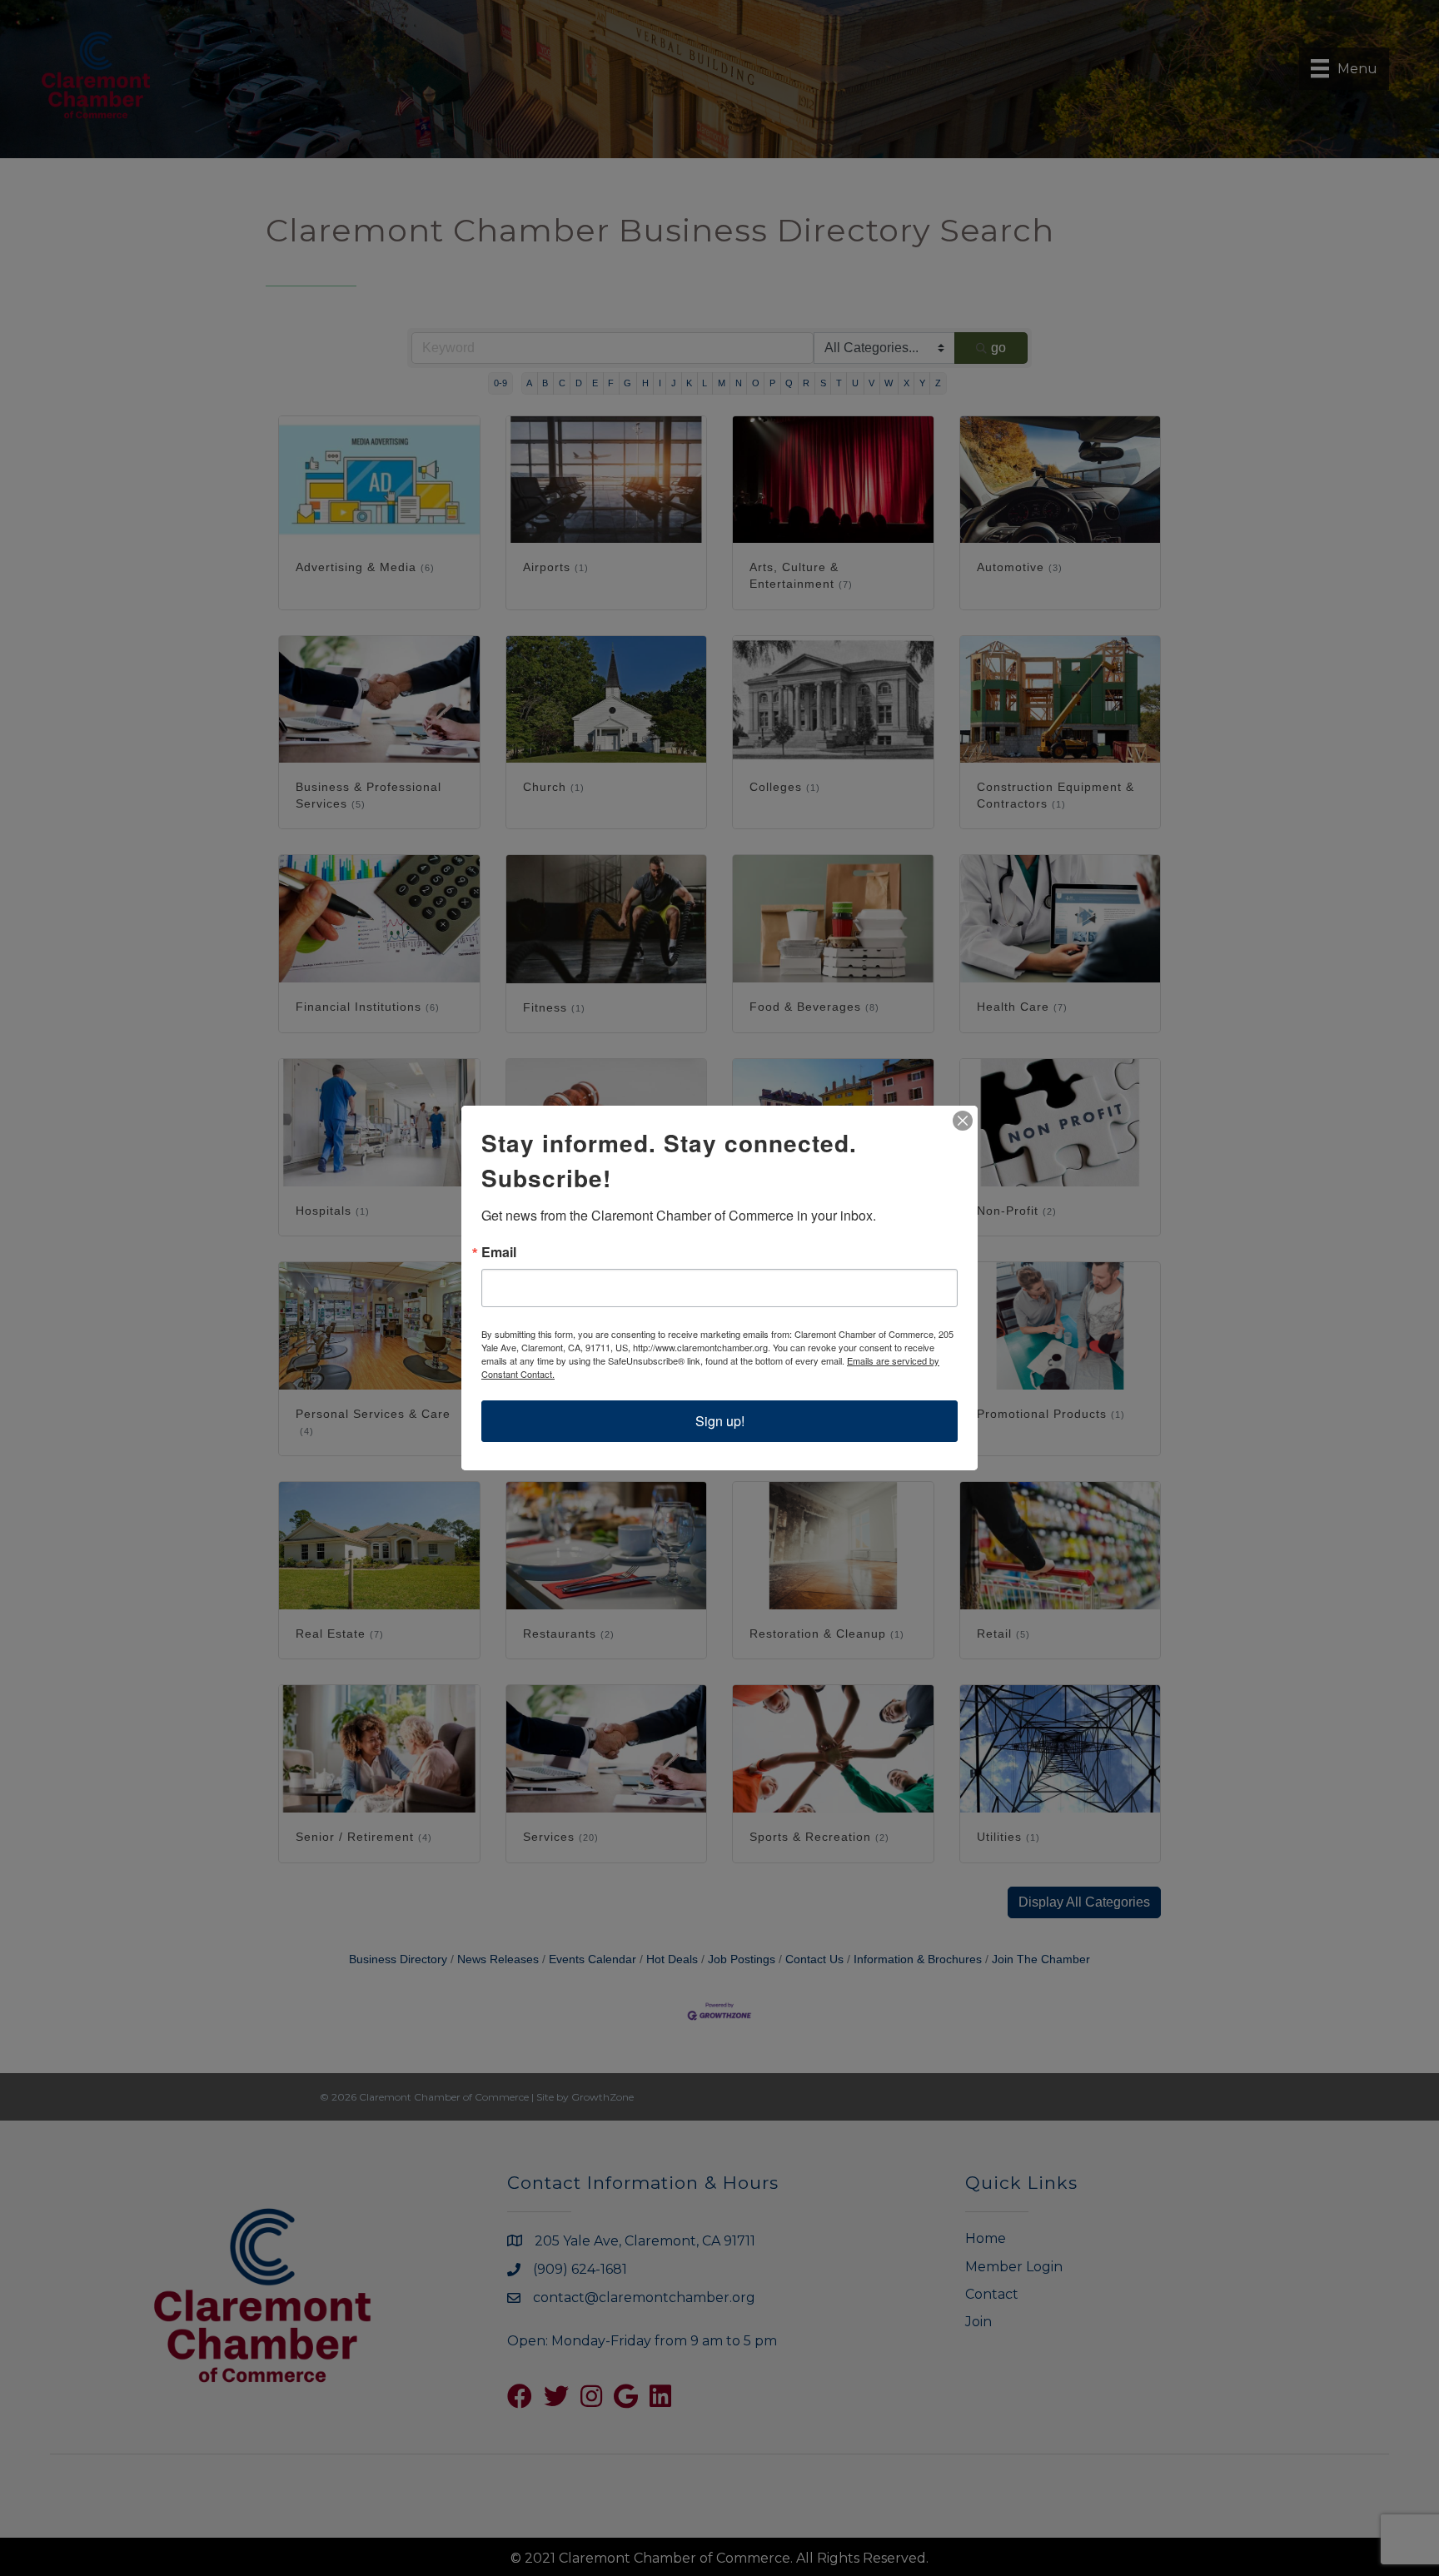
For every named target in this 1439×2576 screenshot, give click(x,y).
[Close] (963, 1121)
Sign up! (720, 1421)
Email (499, 1252)
